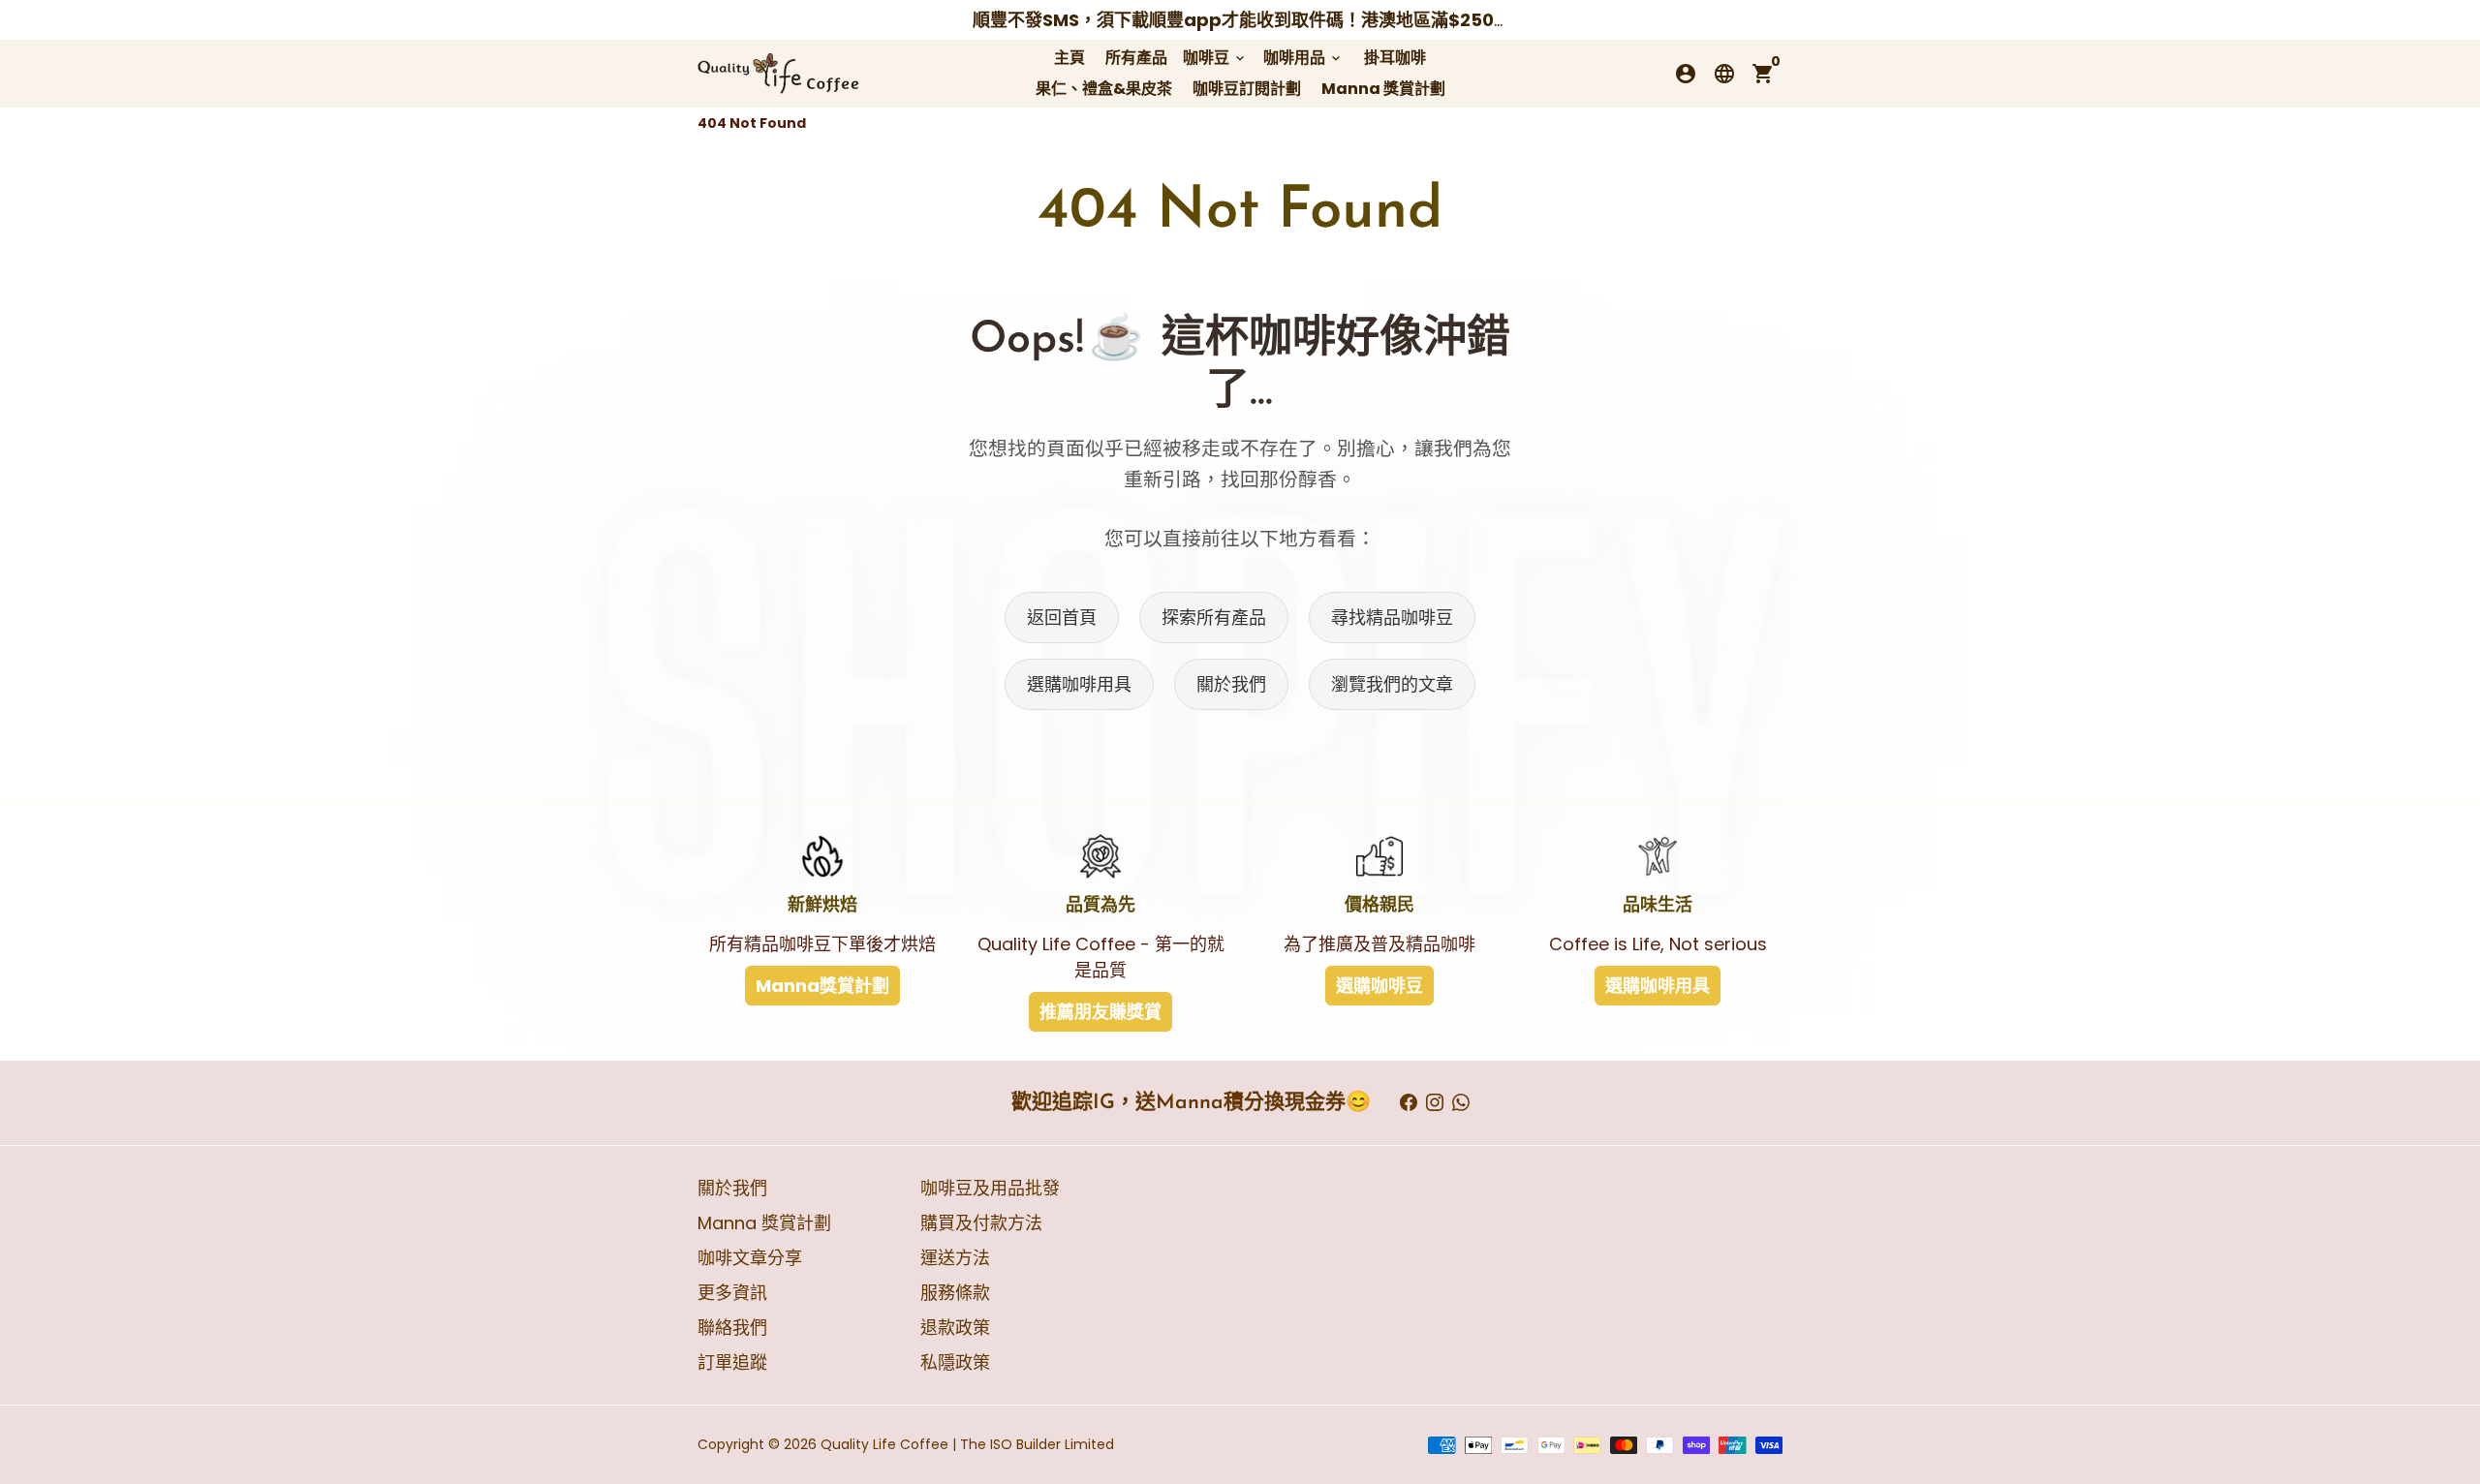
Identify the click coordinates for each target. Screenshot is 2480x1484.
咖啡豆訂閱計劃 (1247, 89)
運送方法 (955, 1258)
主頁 (1069, 58)
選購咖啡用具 (1079, 684)
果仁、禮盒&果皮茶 (1104, 89)
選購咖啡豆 (1379, 986)
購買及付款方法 (981, 1223)
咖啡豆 (1215, 58)
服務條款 (955, 1293)
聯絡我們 (732, 1328)
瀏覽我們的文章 (1392, 684)
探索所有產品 (1214, 618)
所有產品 (1136, 58)
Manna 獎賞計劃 (1383, 89)
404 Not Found (752, 123)
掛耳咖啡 (1395, 58)
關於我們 (1231, 684)
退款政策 (955, 1328)
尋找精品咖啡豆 (1392, 618)
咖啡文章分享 (750, 1258)
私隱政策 (955, 1362)
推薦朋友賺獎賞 (1100, 1012)
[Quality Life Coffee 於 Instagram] (1435, 1103)
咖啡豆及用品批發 (990, 1188)
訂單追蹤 (732, 1362)
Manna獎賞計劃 (822, 986)
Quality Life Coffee (884, 1444)
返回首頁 (1062, 618)
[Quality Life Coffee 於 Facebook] (1409, 1103)
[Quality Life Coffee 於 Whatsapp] (1461, 1103)
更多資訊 (732, 1293)
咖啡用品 (1303, 58)
